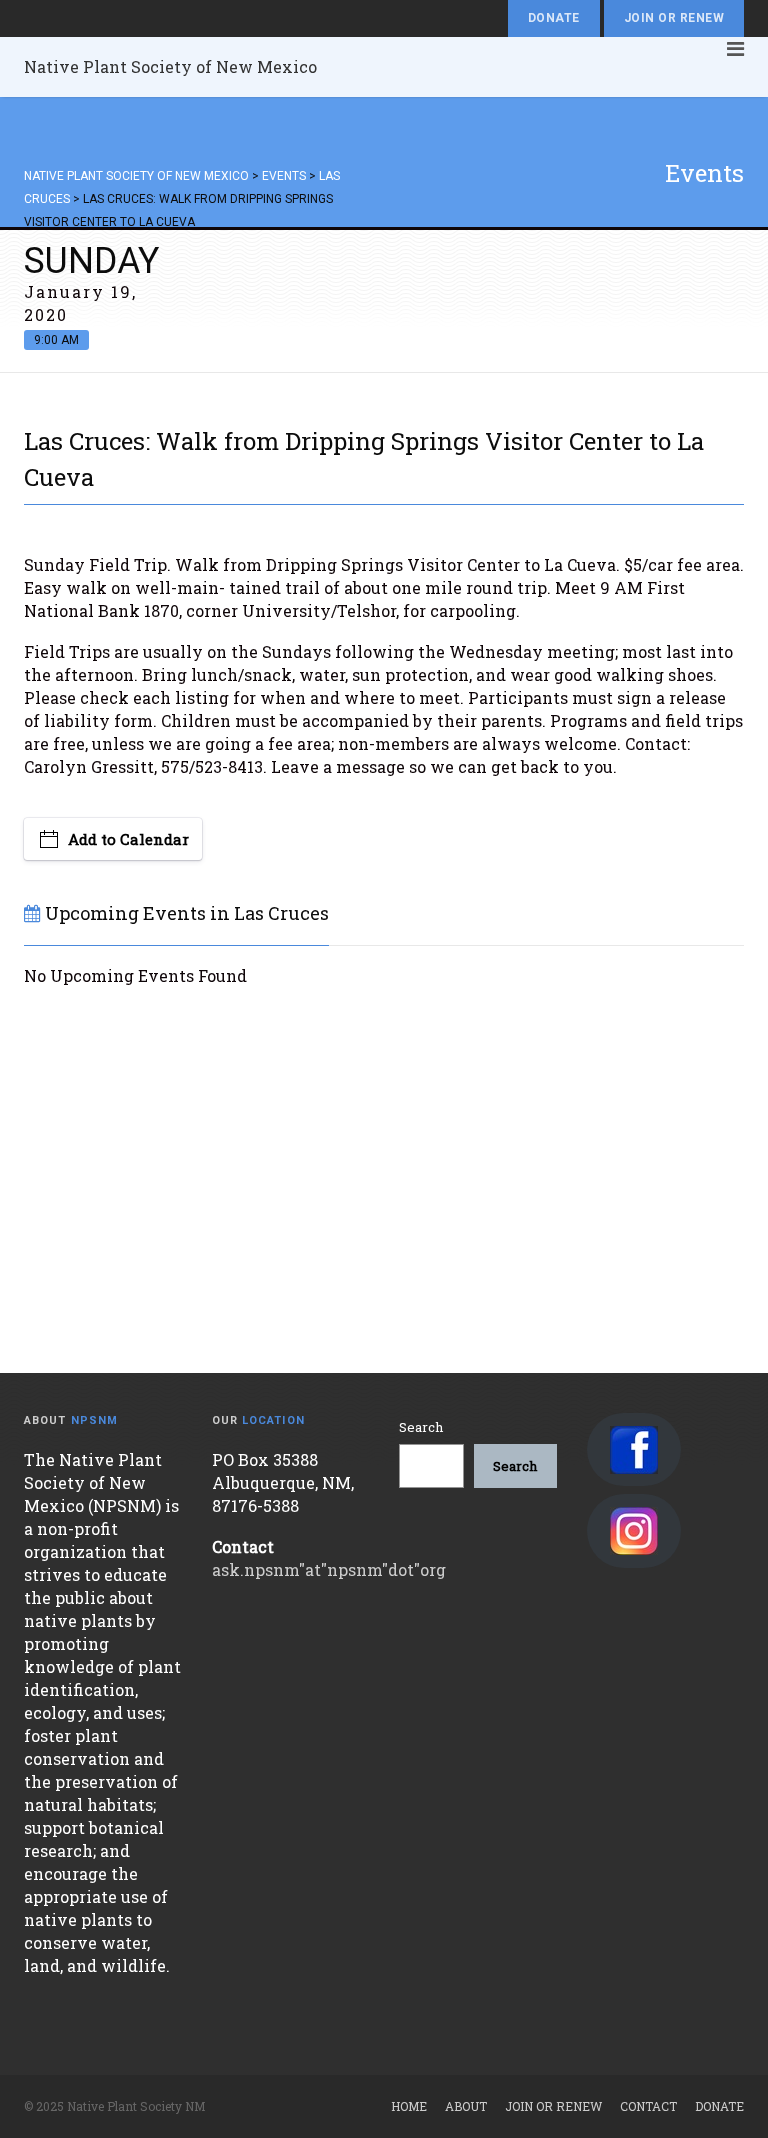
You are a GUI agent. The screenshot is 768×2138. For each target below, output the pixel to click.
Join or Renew (674, 18)
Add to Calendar (128, 839)
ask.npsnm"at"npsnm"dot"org (329, 1569)
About (466, 2106)
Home (409, 2106)
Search (421, 1427)
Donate (554, 18)
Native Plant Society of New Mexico (170, 66)
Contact (648, 2106)
